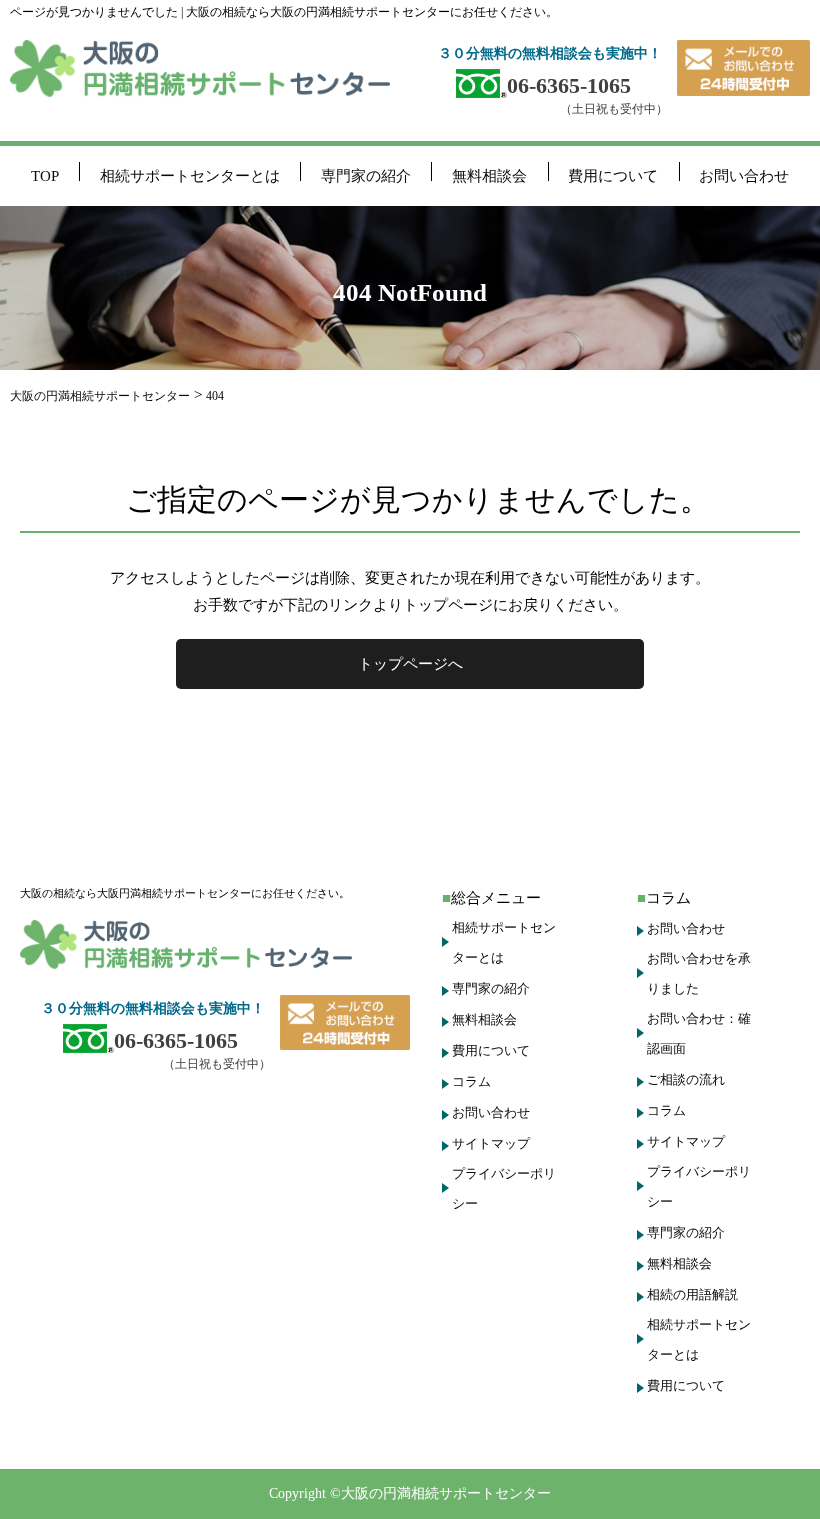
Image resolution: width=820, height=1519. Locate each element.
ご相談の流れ (686, 1079)
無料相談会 (489, 176)
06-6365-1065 (569, 86)
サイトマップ (491, 1143)
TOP (45, 176)
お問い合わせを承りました (699, 973)
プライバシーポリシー (504, 1188)
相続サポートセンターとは (190, 176)
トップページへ (410, 664)
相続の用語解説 (692, 1294)
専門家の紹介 (366, 176)
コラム (471, 1081)
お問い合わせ (744, 176)
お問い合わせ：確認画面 (699, 1033)
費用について (613, 176)
